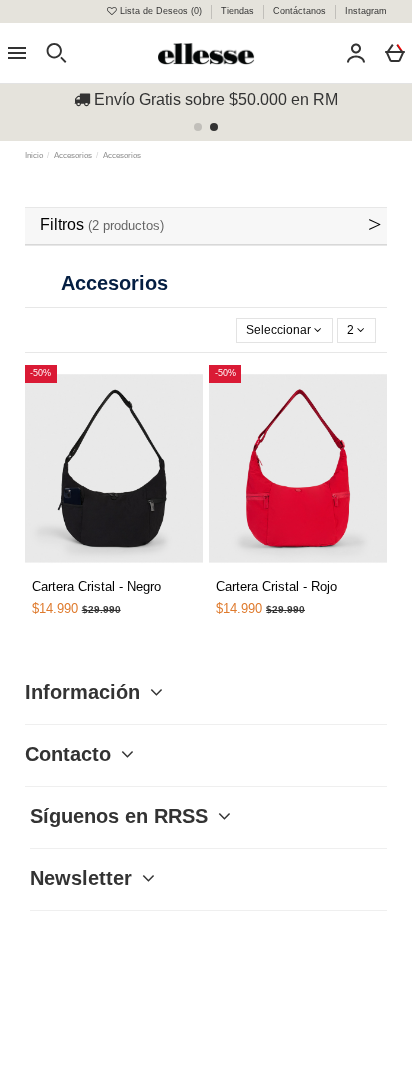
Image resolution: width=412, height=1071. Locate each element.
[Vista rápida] (90, 569)
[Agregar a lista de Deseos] (67, 576)
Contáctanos (301, 11)
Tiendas (239, 11)
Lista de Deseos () (161, 11)
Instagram (366, 11)
